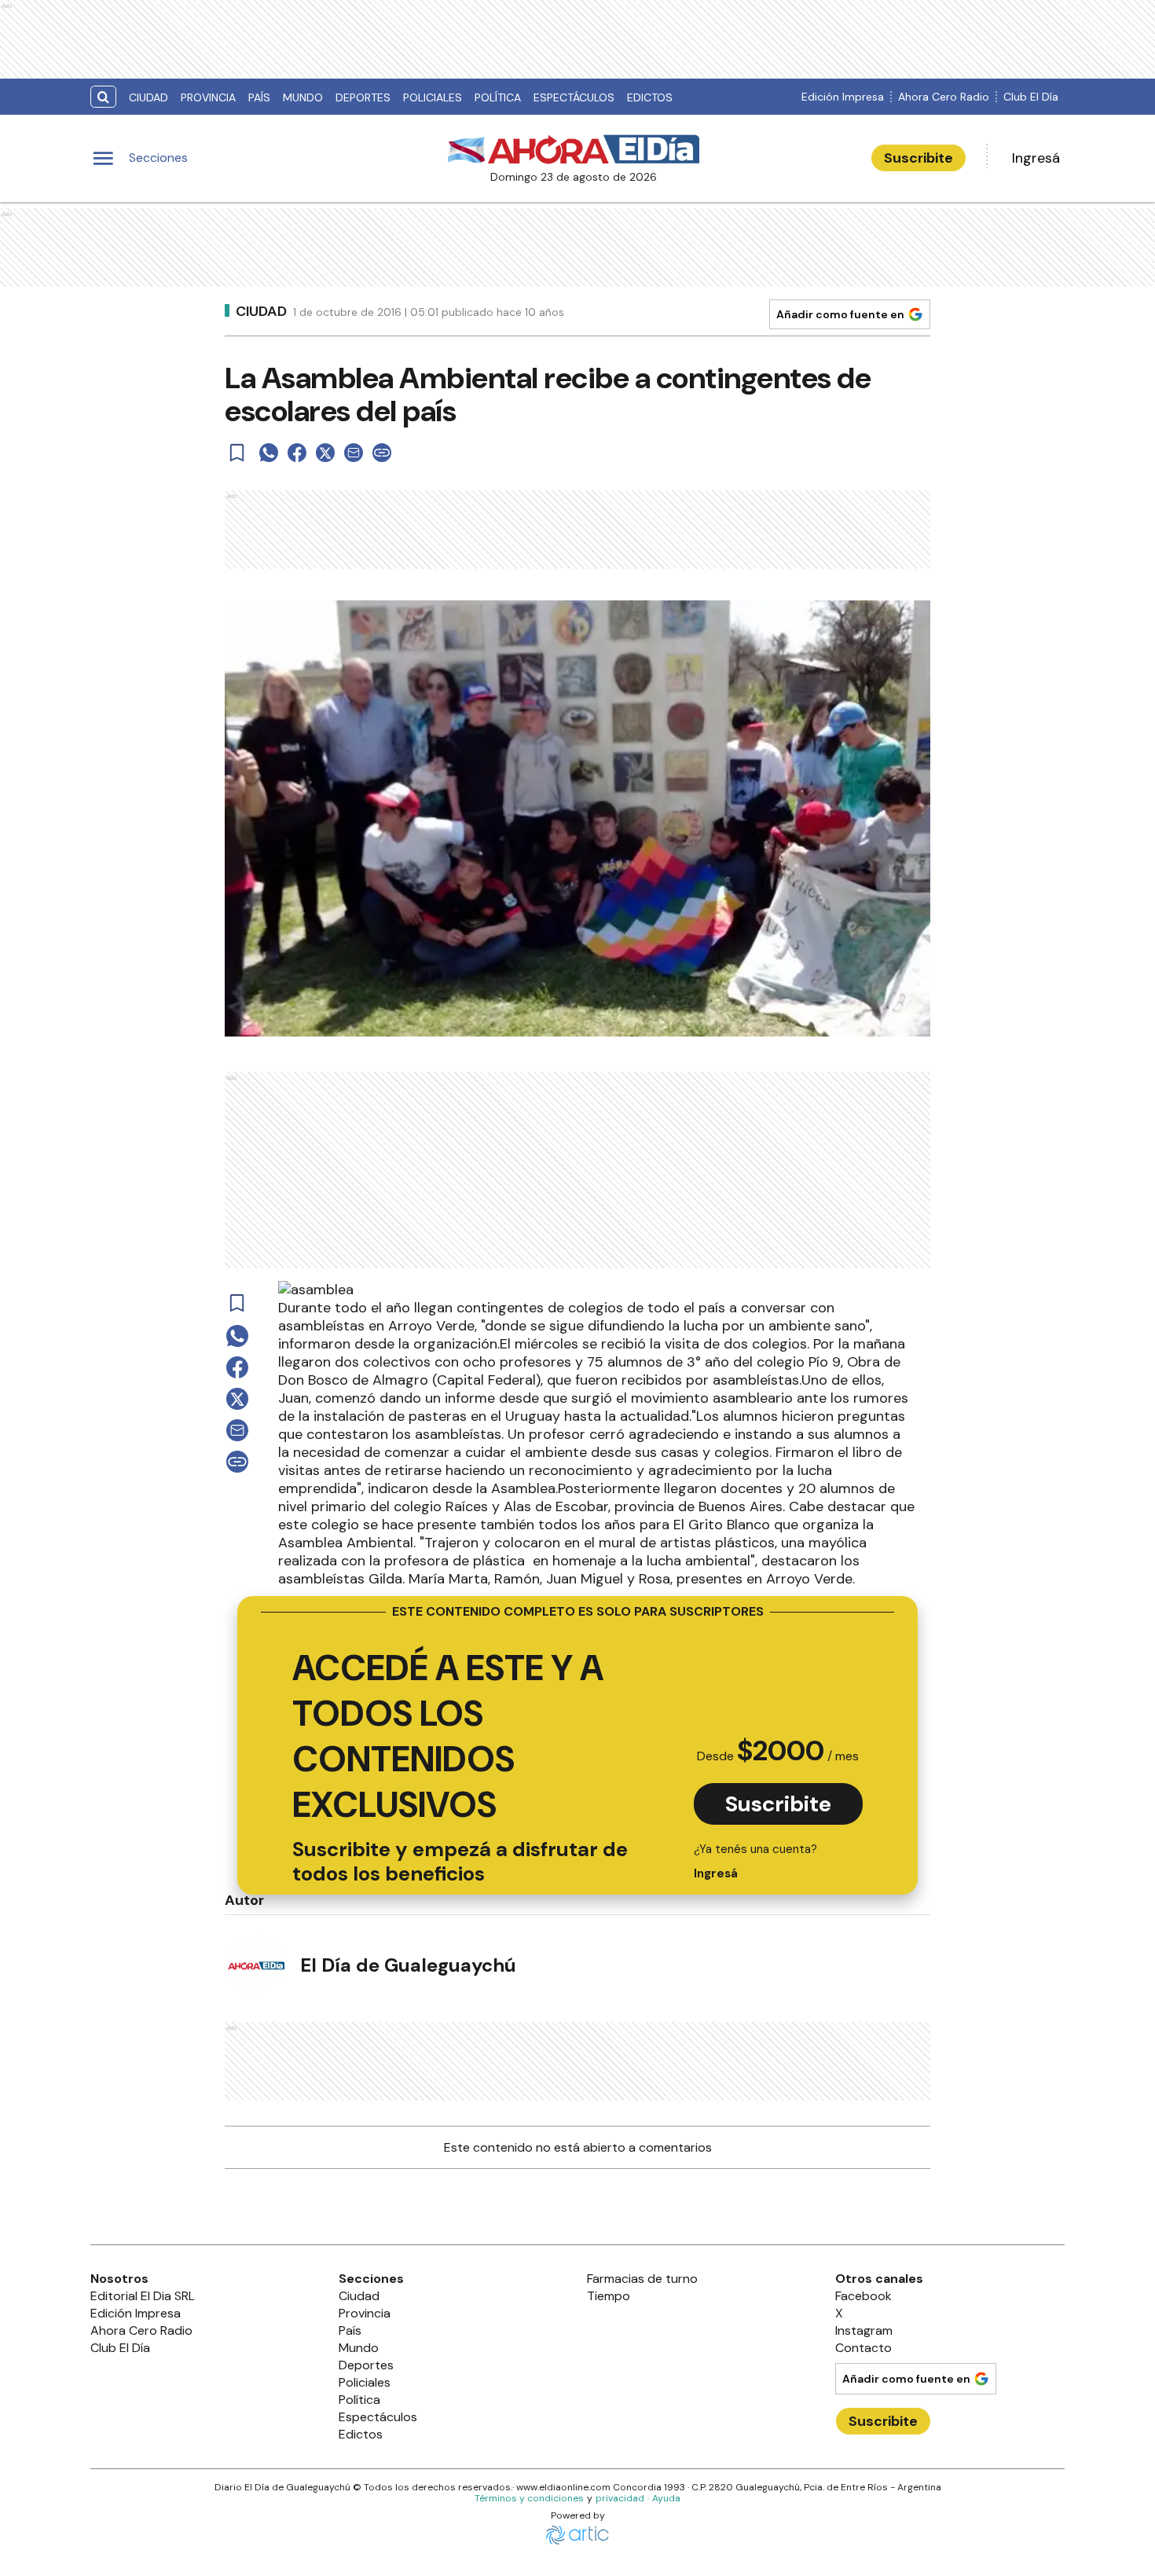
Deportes (363, 97)
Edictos (650, 97)
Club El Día (1031, 97)
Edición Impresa (843, 97)
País (259, 97)
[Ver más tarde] (237, 453)
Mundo (303, 97)
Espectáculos (574, 97)
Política (498, 97)
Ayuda (666, 2498)
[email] (354, 453)
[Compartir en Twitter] (325, 453)
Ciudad (148, 97)
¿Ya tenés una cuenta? (755, 1861)
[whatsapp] (269, 453)
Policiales (433, 97)
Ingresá (1036, 158)
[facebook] (297, 453)
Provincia (208, 97)
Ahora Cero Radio (944, 97)
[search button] (103, 97)
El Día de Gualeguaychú (408, 1965)
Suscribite (918, 158)
